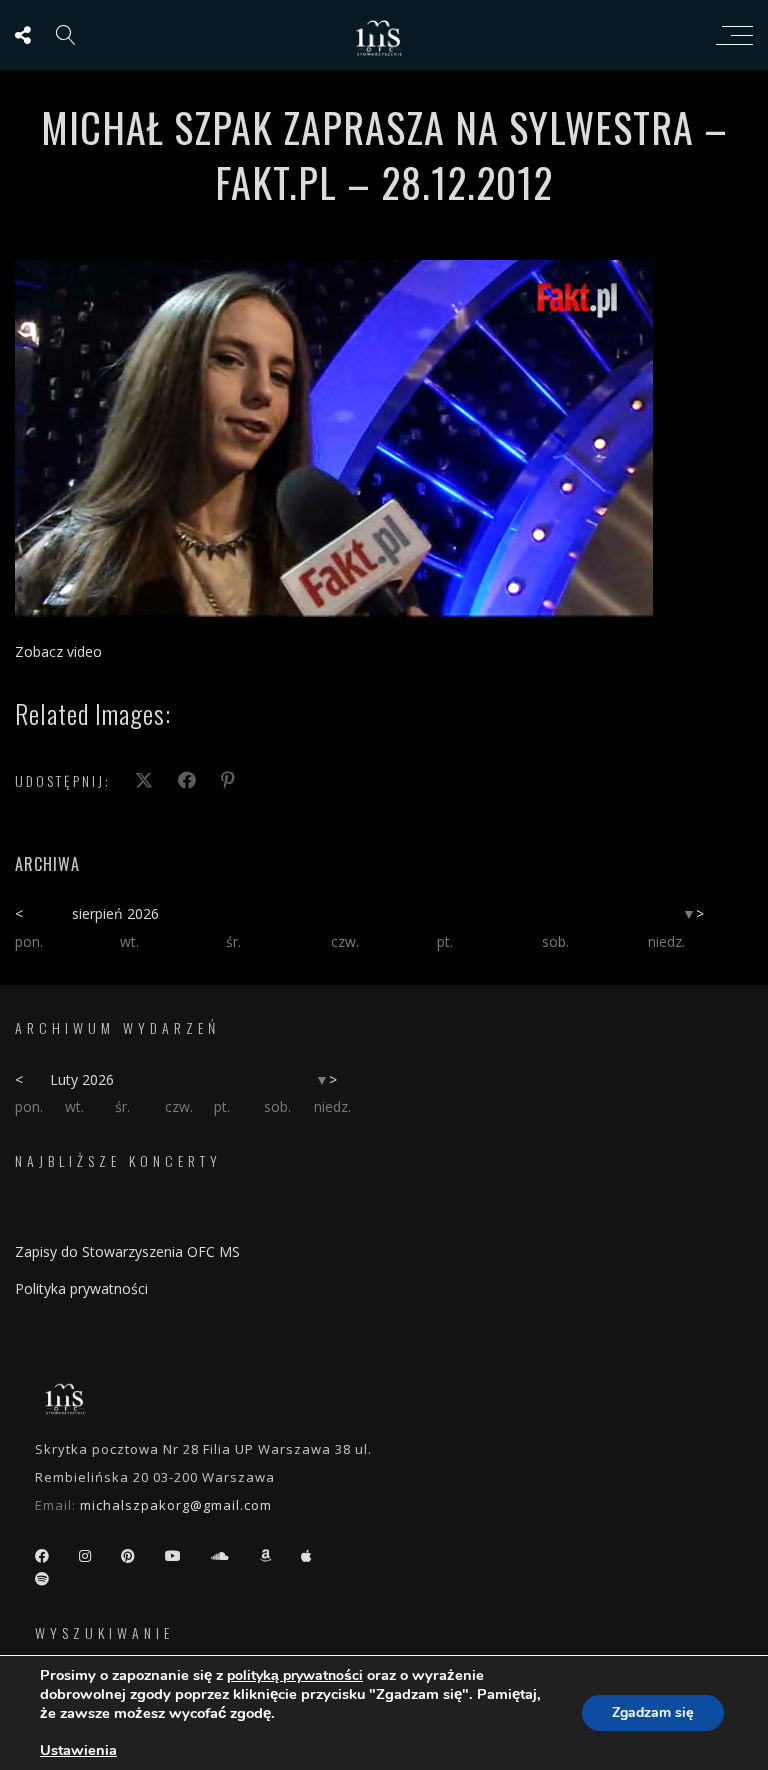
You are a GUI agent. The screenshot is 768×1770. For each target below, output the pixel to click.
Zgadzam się (653, 1712)
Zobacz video (58, 651)
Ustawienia (78, 1750)
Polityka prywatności (81, 1288)
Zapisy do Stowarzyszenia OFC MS (127, 1251)
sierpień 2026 (115, 913)
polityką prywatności (295, 1675)
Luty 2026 (82, 1079)
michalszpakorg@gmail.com (176, 1505)
